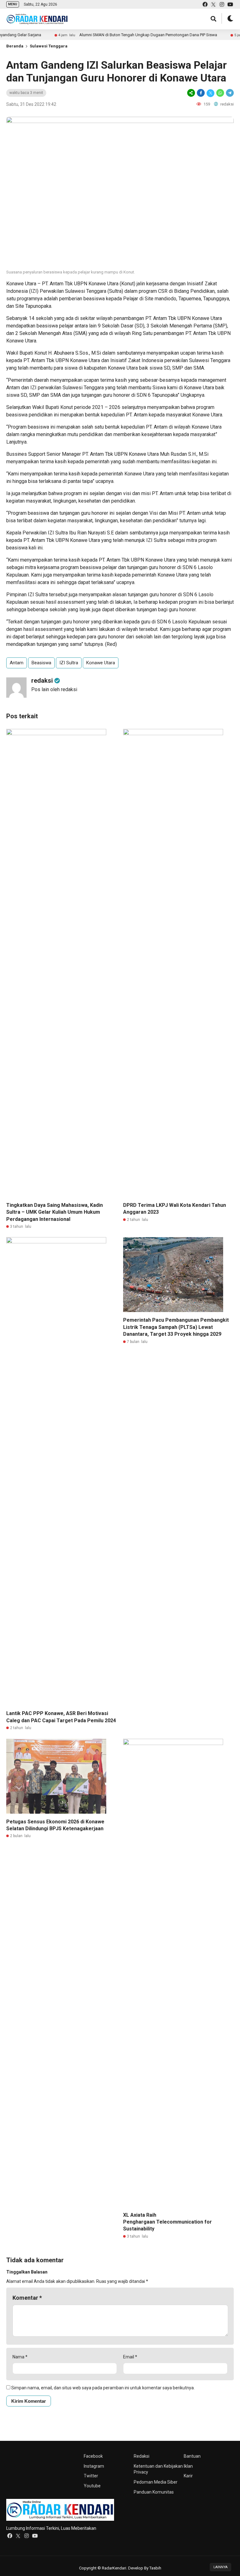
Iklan (188, 2466)
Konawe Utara (101, 663)
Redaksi (142, 2456)
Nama (20, 2357)
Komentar (27, 2298)
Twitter (91, 2476)
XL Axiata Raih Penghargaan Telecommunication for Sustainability (167, 2222)
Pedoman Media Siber (156, 2482)
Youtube (92, 2486)
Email (130, 2357)
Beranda (15, 46)
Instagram (94, 2466)
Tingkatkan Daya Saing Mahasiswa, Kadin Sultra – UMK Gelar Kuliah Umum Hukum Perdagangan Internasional (55, 1212)
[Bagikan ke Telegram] (229, 93)
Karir (188, 2476)
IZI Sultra (69, 663)
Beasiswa (41, 663)
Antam (17, 663)
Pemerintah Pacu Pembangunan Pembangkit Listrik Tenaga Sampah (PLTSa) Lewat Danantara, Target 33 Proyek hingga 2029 (176, 1327)
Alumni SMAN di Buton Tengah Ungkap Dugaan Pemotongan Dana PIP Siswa (119, 35)
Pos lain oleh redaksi (54, 689)
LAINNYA (220, 2567)
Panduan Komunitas (154, 2492)
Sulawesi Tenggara (49, 46)
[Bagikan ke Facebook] (201, 93)
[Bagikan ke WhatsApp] (220, 93)
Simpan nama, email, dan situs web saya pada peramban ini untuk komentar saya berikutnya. (103, 2388)
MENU (13, 4)
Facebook (93, 2456)
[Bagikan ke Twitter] (210, 93)
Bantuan (192, 2456)
